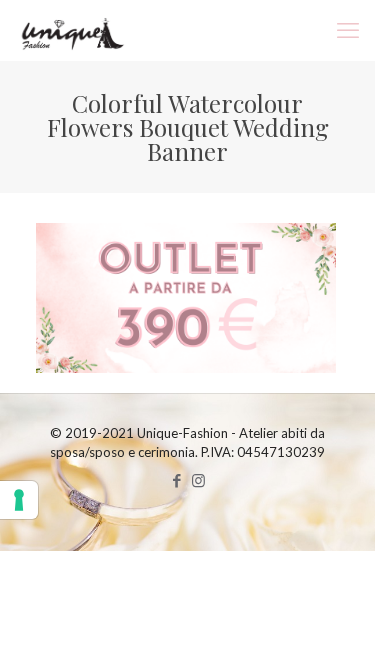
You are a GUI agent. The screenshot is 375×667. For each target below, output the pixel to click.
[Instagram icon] (198, 480)
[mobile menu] (348, 30)
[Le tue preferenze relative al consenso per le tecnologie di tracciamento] (19, 500)
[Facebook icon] (177, 480)
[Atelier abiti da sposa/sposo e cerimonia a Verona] (70, 30)
